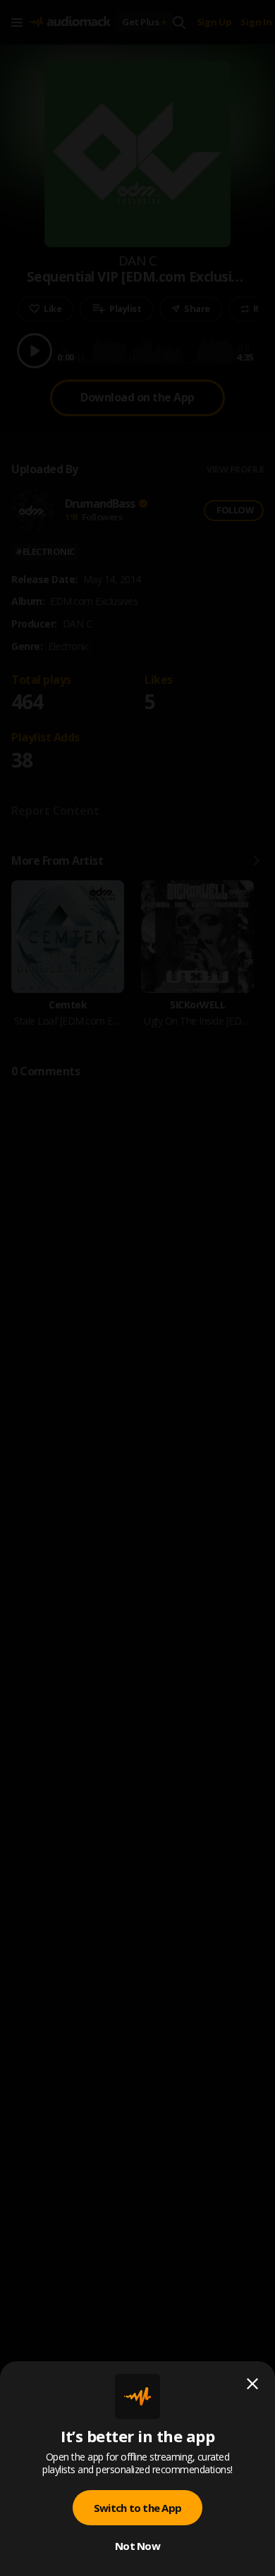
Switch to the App (137, 2508)
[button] (137, 1288)
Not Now (137, 2546)
